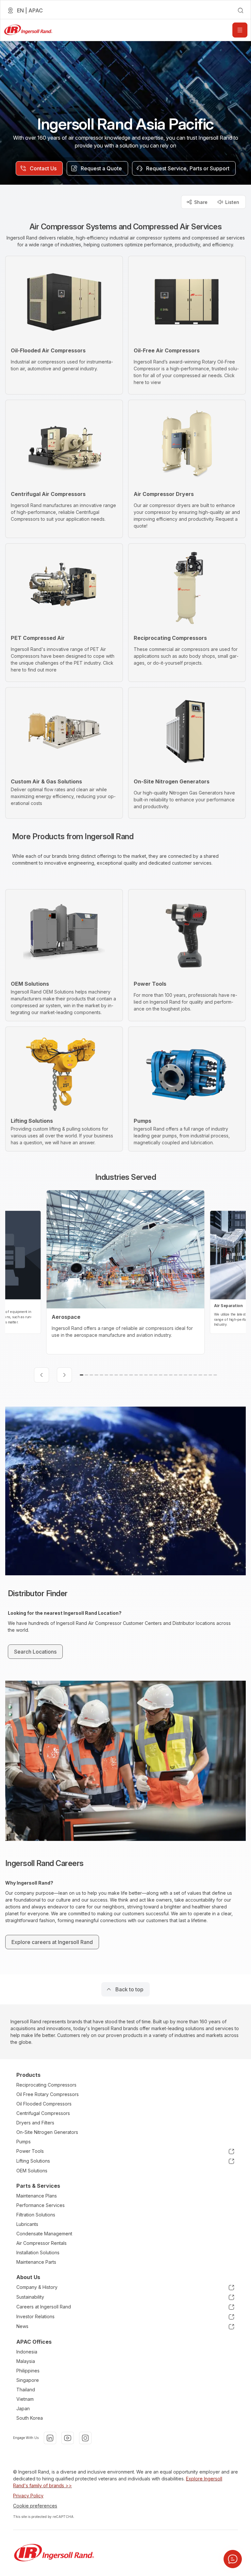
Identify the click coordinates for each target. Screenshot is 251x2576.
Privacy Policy (28, 2496)
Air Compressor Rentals (42, 2243)
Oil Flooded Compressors (44, 2104)
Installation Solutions (38, 2252)
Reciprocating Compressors (46, 2085)
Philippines (28, 2371)
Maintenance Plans (37, 2196)
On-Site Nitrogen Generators (47, 2132)
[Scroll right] (64, 1375)
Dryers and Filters (35, 2123)
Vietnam (25, 2399)
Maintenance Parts (36, 2262)
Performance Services (41, 2205)
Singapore (28, 2380)
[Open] (240, 30)
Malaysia (26, 2361)
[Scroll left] (42, 1375)
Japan (23, 2408)
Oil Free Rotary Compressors (48, 2094)
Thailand (26, 2390)
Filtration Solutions (36, 2215)
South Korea (30, 2418)
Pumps (24, 2142)
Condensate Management (44, 2234)
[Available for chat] (233, 2559)
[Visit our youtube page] (68, 2438)
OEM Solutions (32, 2171)
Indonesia (27, 2352)
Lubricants (27, 2224)
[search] (241, 10)
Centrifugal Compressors (43, 2113)
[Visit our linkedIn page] (50, 2438)
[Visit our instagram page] (85, 2438)
